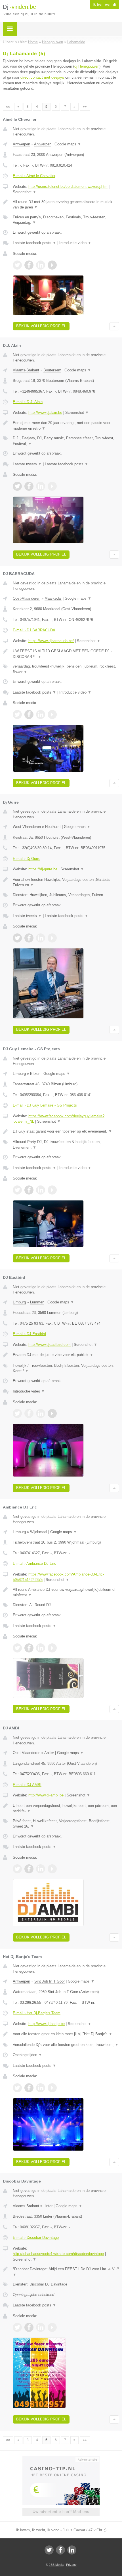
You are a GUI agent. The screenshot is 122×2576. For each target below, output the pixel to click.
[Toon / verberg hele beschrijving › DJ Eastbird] (66, 1355)
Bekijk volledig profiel (41, 326)
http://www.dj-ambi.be (46, 1795)
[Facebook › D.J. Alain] (29, 486)
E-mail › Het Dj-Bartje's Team (37, 2013)
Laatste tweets (27, 464)
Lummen (37, 1302)
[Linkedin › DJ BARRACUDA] (41, 715)
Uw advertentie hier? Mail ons (61, 2512)
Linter (48, 2206)
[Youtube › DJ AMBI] (52, 1869)
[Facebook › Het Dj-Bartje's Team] (29, 2088)
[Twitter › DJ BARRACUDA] (17, 715)
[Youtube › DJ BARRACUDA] (52, 715)
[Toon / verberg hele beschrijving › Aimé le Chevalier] (66, 205)
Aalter (49, 1753)
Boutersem (52, 370)
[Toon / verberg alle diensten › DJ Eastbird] (66, 1368)
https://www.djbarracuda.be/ (51, 641)
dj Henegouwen (87, 66)
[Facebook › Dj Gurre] (29, 938)
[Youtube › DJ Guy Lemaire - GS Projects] (52, 1190)
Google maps (68, 144)
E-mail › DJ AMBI (27, 1785)
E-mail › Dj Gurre (27, 859)
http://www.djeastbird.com (50, 1345)
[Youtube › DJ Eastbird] (52, 1413)
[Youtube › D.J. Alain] (52, 486)
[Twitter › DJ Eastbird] (17, 1413)
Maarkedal (53, 598)
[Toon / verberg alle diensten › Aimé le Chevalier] (66, 220)
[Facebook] (60, 2550)
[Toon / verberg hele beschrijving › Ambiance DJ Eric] (66, 1592)
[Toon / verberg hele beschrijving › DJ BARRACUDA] (66, 654)
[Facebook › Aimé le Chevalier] (29, 265)
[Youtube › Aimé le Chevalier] (52, 265)
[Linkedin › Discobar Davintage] (41, 2327)
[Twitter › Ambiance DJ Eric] (17, 1648)
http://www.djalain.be (45, 413)
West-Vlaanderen (27, 827)
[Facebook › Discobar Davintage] (29, 2327)
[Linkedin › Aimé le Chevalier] (41, 265)
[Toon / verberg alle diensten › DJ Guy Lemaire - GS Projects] (66, 1145)
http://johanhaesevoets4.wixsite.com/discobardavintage (58, 2254)
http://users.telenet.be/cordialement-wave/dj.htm (68, 187)
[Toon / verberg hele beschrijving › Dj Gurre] (66, 882)
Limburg (19, 1074)
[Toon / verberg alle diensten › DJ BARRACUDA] (66, 669)
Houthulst (53, 827)
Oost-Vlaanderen (27, 598)
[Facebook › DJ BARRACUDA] (29, 715)
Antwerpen (21, 144)
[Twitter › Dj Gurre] (17, 938)
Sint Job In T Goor (50, 1981)
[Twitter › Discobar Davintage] (17, 2327)
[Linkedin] (72, 2550)
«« (8, 107)
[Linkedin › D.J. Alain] (41, 486)
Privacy (71, 2565)
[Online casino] (61, 2459)
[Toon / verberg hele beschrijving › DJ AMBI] (66, 1808)
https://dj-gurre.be (43, 869)
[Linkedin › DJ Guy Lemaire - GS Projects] (41, 1190)
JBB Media (56, 2565)
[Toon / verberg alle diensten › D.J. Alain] (66, 441)
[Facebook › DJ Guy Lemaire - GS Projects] (29, 1190)
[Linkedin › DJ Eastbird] (41, 1413)
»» (85, 107)
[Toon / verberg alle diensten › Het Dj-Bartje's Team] (66, 2045)
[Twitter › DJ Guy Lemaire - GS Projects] (17, 1190)
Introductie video (75, 243)
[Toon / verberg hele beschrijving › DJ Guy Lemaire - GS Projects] (66, 1131)
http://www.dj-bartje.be (47, 2024)
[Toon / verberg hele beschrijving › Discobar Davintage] (66, 2272)
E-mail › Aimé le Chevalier (34, 176)
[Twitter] (49, 2550)
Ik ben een (105, 5)
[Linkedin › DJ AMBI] (41, 1869)
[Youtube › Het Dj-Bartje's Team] (52, 2088)
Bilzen (35, 1074)
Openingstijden (27, 2055)
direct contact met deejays (42, 77)
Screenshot (25, 192)
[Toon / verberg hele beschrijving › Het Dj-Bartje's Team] (66, 2034)
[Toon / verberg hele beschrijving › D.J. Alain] (66, 426)
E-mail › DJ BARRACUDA (34, 630)
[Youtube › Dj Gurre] (52, 938)
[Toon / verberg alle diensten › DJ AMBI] (66, 1824)
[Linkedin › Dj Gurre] (41, 938)
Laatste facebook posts (34, 243)
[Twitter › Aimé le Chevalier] (17, 265)
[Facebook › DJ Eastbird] (29, 1413)
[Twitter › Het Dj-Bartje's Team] (17, 2088)
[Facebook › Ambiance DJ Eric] (29, 1648)
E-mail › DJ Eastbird (29, 1334)
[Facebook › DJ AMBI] (29, 1869)
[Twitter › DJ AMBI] (17, 1869)
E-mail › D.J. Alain (28, 402)
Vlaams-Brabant (26, 370)
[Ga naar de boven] (114, 326)
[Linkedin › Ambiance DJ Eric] (41, 1648)
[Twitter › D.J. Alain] (17, 486)
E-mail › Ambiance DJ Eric (34, 1564)
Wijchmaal (39, 1532)
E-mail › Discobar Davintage (36, 2238)
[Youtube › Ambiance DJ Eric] (52, 1648)
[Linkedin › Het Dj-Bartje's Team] (41, 2088)
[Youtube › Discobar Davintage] (52, 2327)
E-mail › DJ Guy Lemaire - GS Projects (45, 1105)
